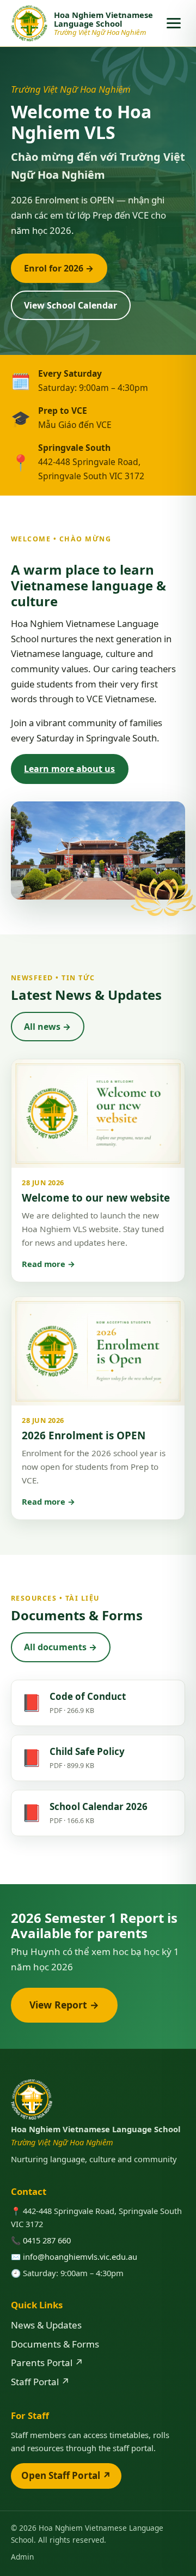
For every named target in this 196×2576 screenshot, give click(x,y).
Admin (22, 2557)
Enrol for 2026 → (59, 268)
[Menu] (174, 23)
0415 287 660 (47, 2240)
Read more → (48, 1264)
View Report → (64, 2005)
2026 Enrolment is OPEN (84, 1435)
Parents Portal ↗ (47, 2363)
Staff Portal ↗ (40, 2382)
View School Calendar (71, 305)
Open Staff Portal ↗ (66, 2475)
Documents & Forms (55, 2344)
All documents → (60, 1647)
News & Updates (46, 2325)
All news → (47, 1027)
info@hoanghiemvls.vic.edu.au (80, 2257)
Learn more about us (69, 769)
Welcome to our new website (96, 1198)
